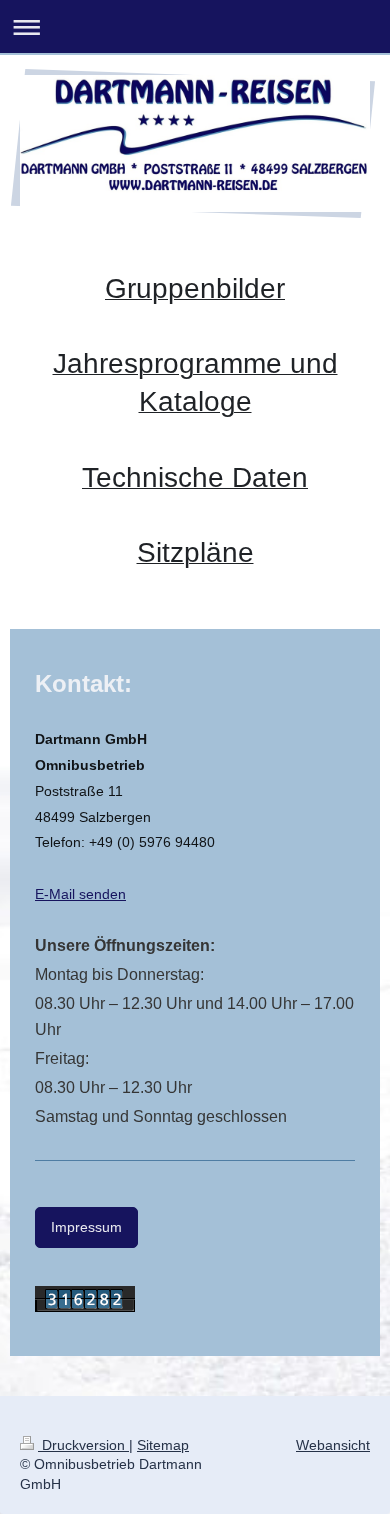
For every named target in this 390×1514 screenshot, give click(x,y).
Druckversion (83, 1445)
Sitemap (163, 1445)
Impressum (86, 1227)
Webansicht (333, 1445)
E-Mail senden (80, 894)
